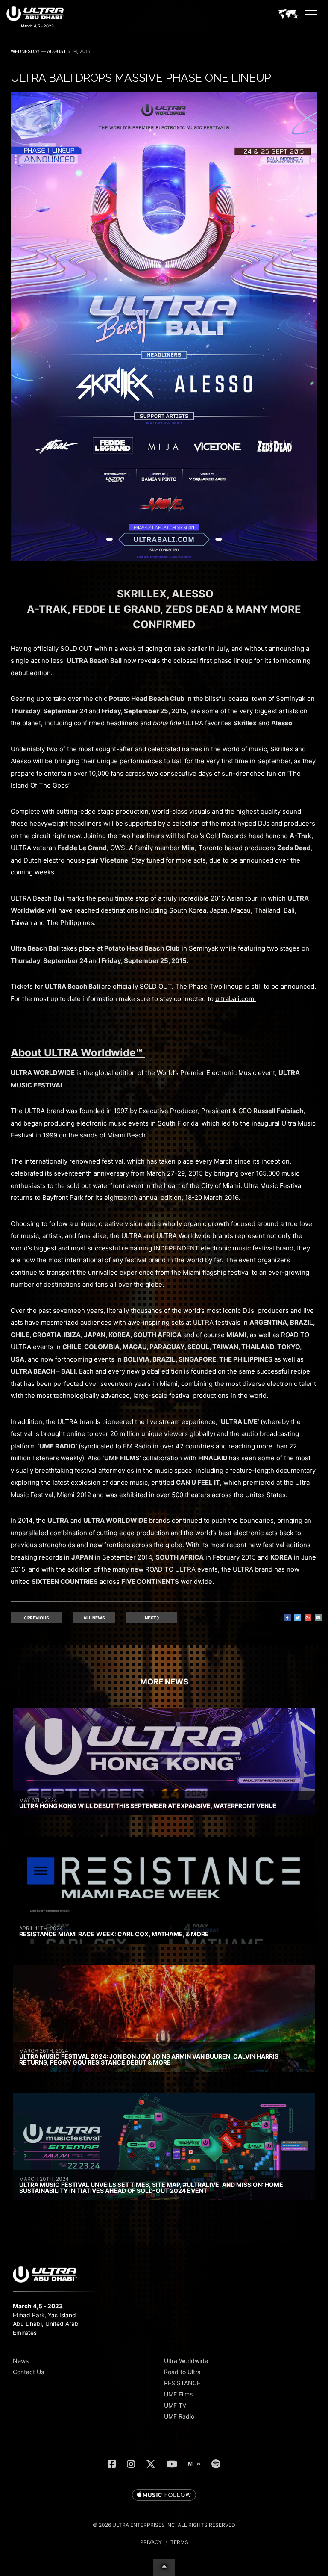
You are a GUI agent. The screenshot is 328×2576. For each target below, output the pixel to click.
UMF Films (178, 2394)
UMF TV (175, 2405)
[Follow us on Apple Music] (164, 2496)
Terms (179, 2542)
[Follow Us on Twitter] (151, 2464)
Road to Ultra (182, 2372)
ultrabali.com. (236, 999)
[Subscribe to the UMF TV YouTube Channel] (172, 2464)
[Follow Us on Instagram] (131, 2464)
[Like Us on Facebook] (112, 2464)
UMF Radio (179, 2416)
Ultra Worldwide (186, 2361)
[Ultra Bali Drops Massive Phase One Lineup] (164, 559)
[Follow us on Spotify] (216, 2464)
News (21, 2361)
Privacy (151, 2542)
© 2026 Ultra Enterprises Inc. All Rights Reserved (164, 2525)
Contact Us (28, 2372)
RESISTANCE (182, 2383)
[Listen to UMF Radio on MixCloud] (194, 2464)
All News (94, 1618)
